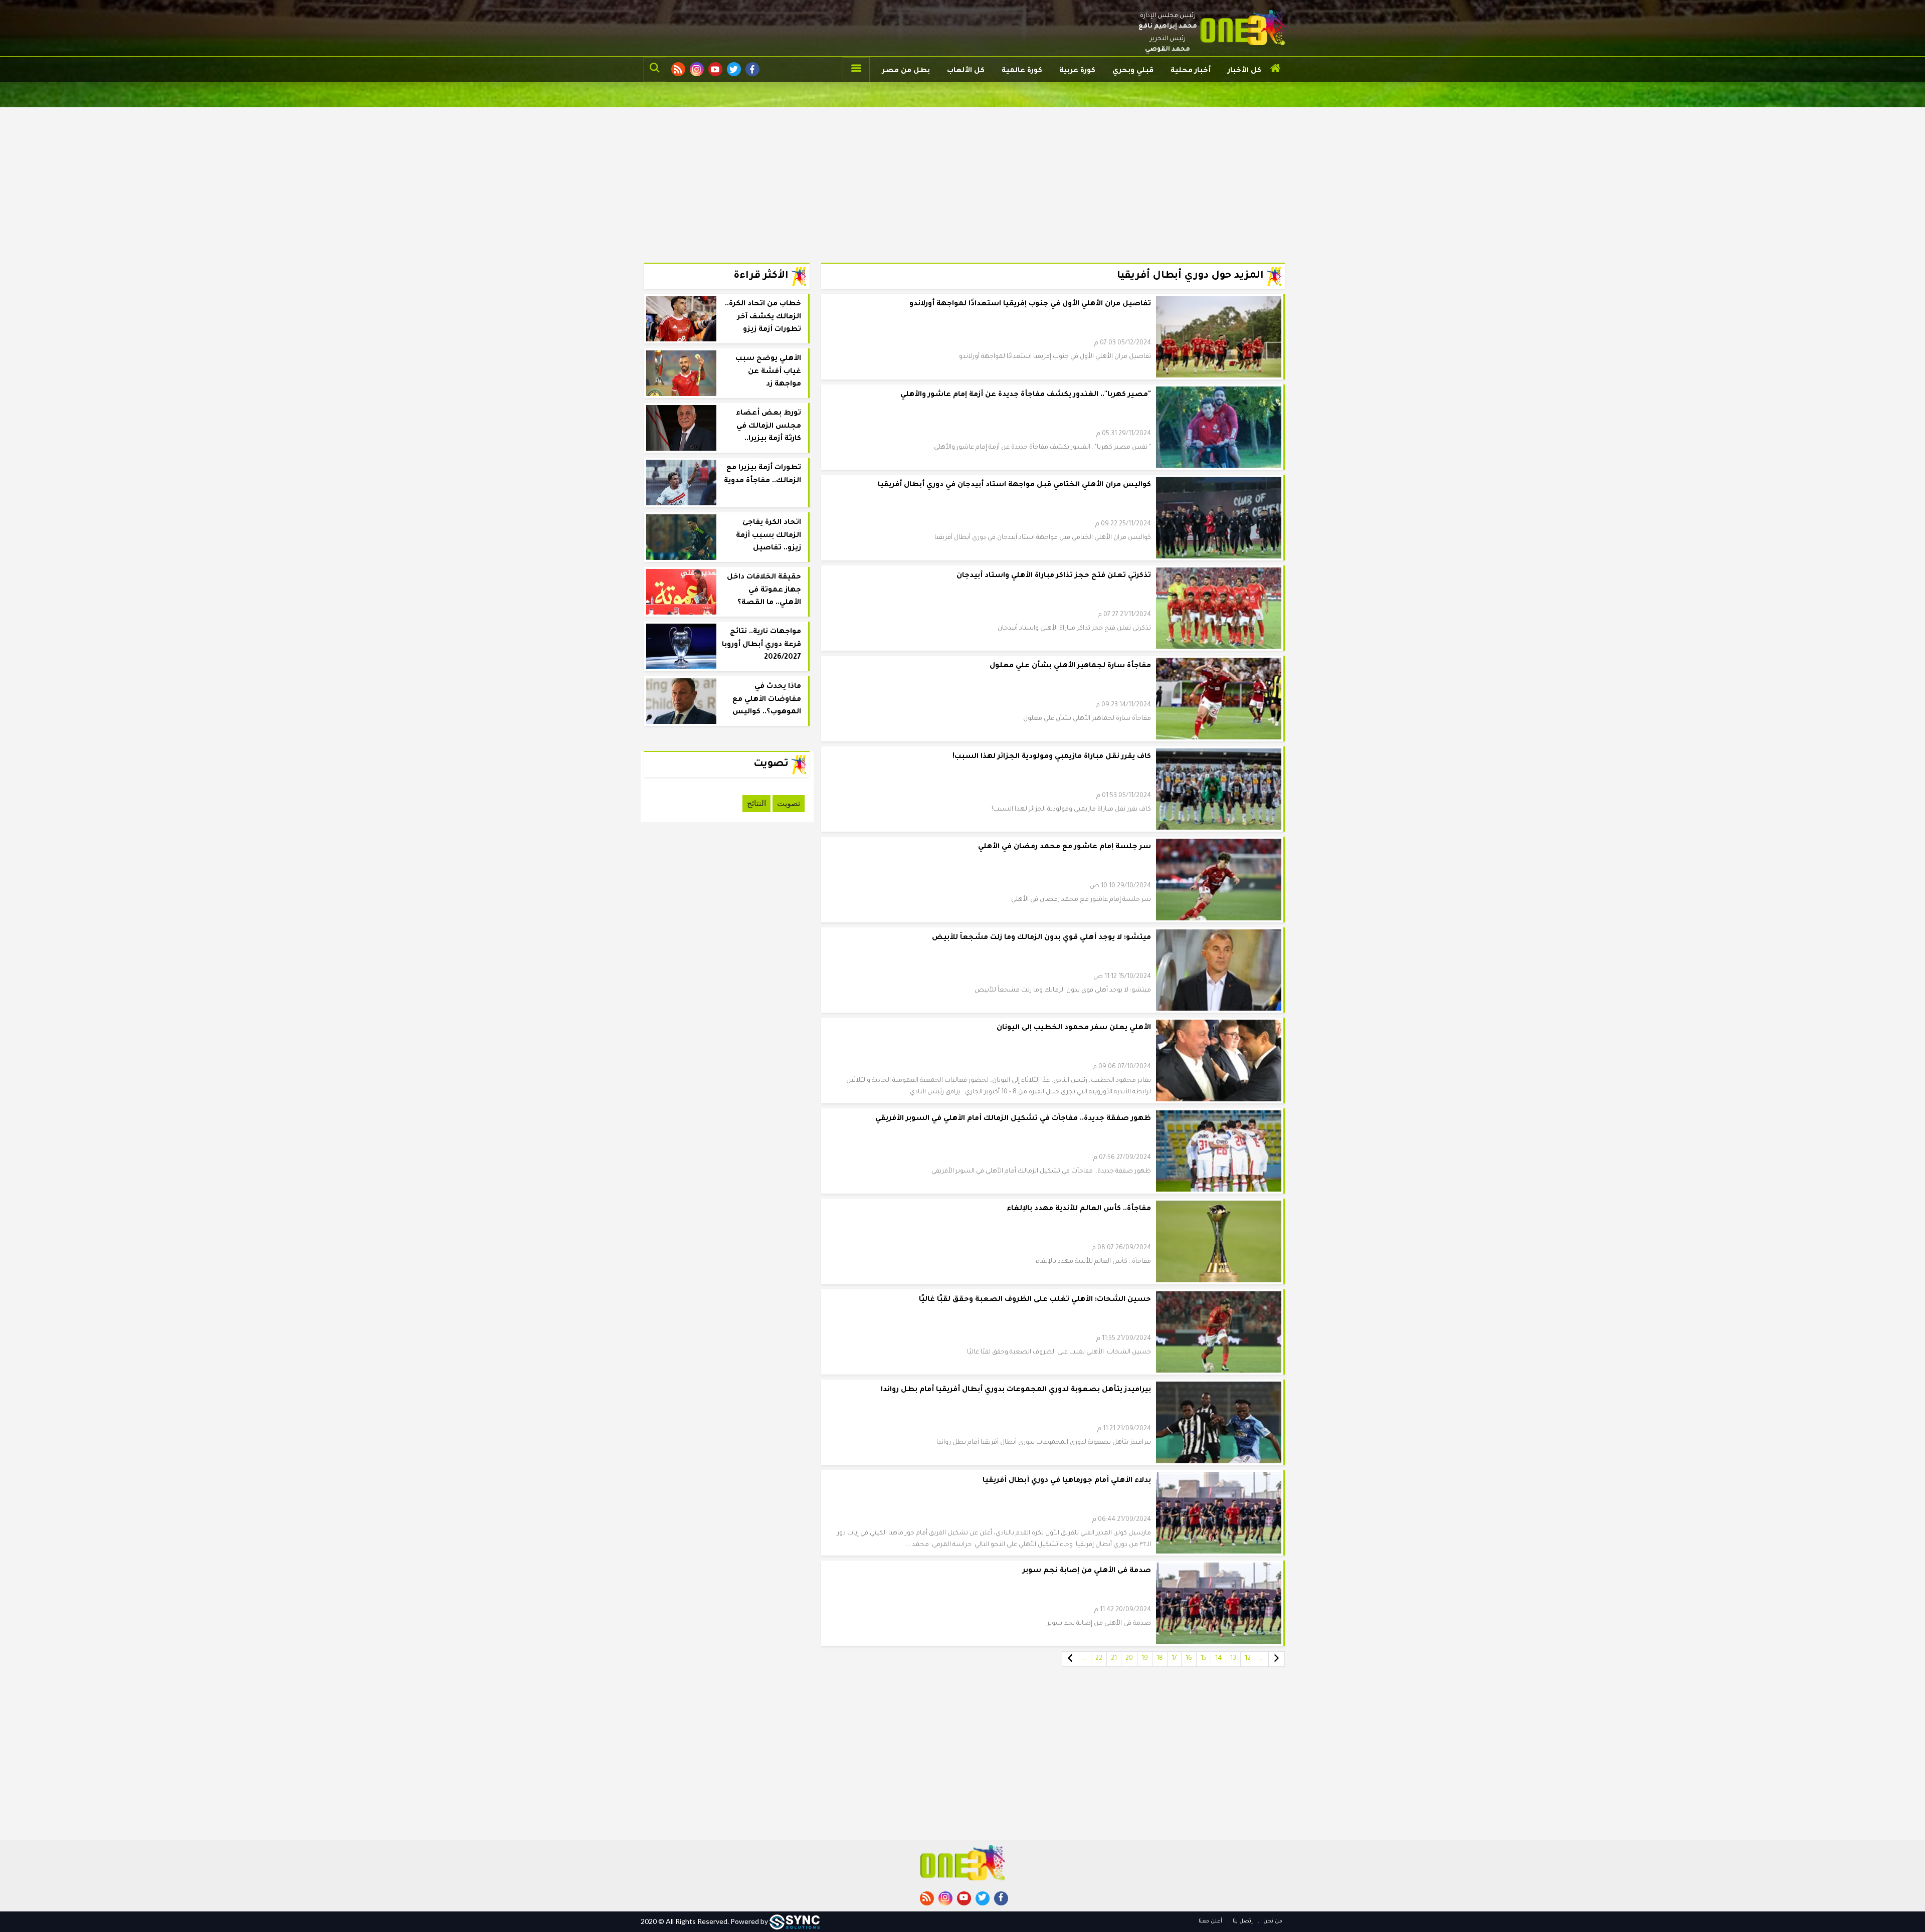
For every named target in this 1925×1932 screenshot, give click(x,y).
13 (1233, 1659)
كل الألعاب (966, 71)
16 (1189, 1659)
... (1262, 1659)
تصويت (789, 803)
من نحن (1272, 1921)
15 (1204, 1659)
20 (1129, 1659)
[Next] (1070, 1659)
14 (1218, 1659)
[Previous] (1277, 1659)
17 (1174, 1659)
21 (1114, 1659)
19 (1145, 1659)
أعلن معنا (1210, 1921)
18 (1160, 1659)
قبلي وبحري (1133, 71)
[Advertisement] (963, 177)
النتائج (756, 803)
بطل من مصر (906, 71)
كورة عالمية (1022, 71)
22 (1099, 1659)
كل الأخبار (1244, 71)
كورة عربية (1077, 71)
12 (1248, 1659)
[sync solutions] (795, 1921)
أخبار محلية (1191, 71)
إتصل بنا (1242, 1921)
